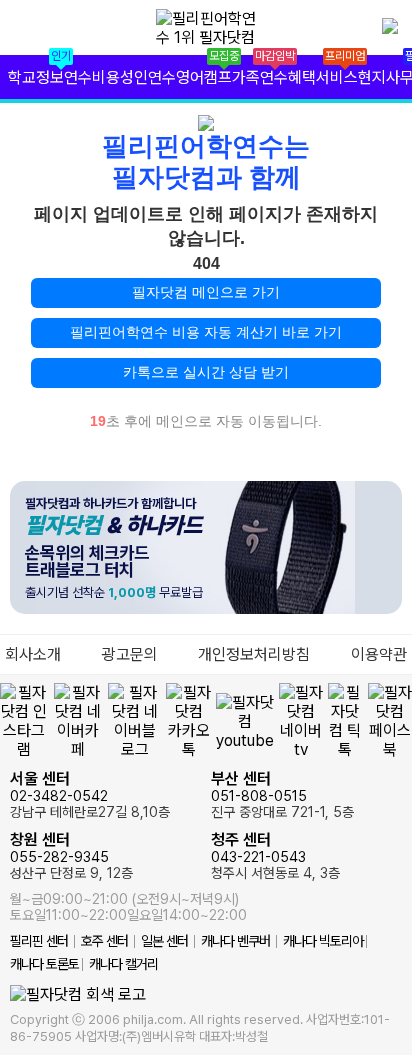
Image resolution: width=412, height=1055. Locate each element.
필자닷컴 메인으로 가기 (206, 292)
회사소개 (33, 654)
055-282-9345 (71, 855)
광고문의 (130, 654)
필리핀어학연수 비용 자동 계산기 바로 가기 (206, 332)
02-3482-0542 (90, 794)
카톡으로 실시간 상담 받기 (206, 372)
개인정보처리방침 (254, 654)
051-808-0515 (282, 794)
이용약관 (379, 654)
